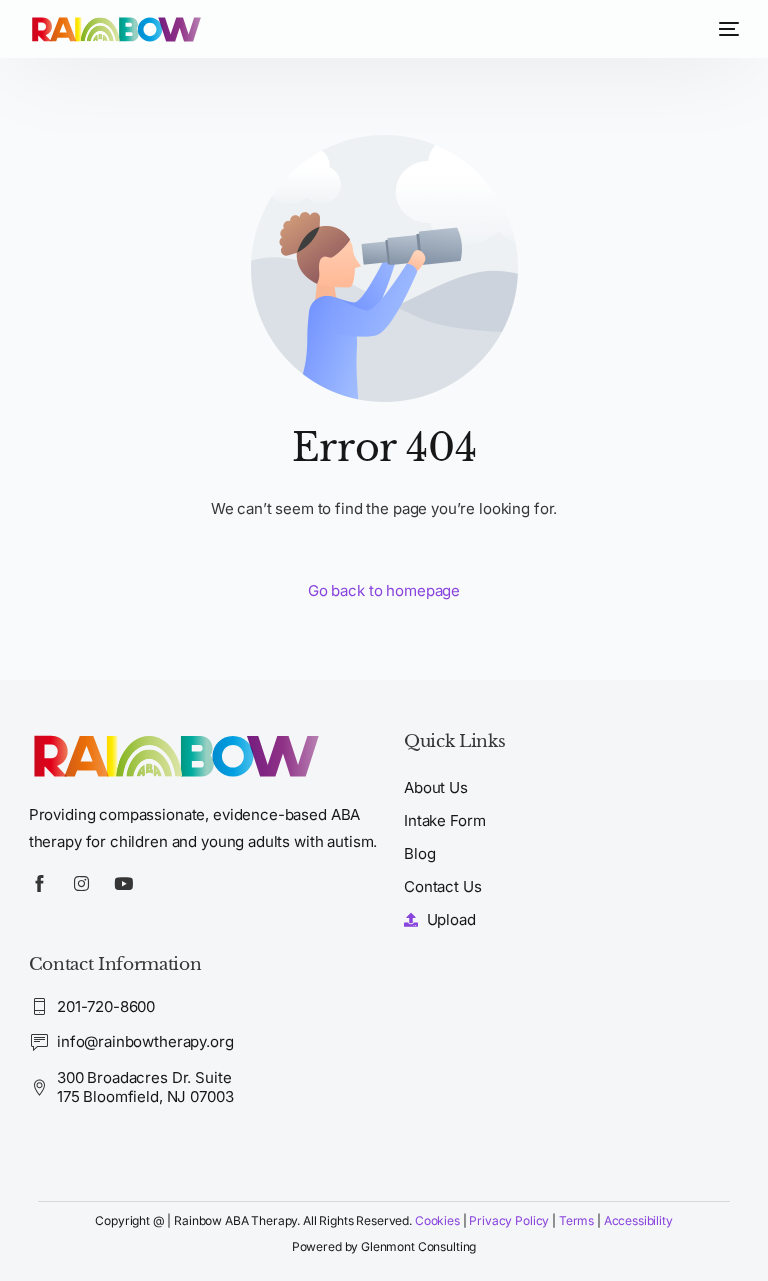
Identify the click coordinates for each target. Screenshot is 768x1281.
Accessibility (638, 1220)
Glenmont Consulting (418, 1246)
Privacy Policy (509, 1220)
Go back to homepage (384, 590)
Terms (578, 1220)
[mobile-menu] (724, 29)
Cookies (437, 1220)
